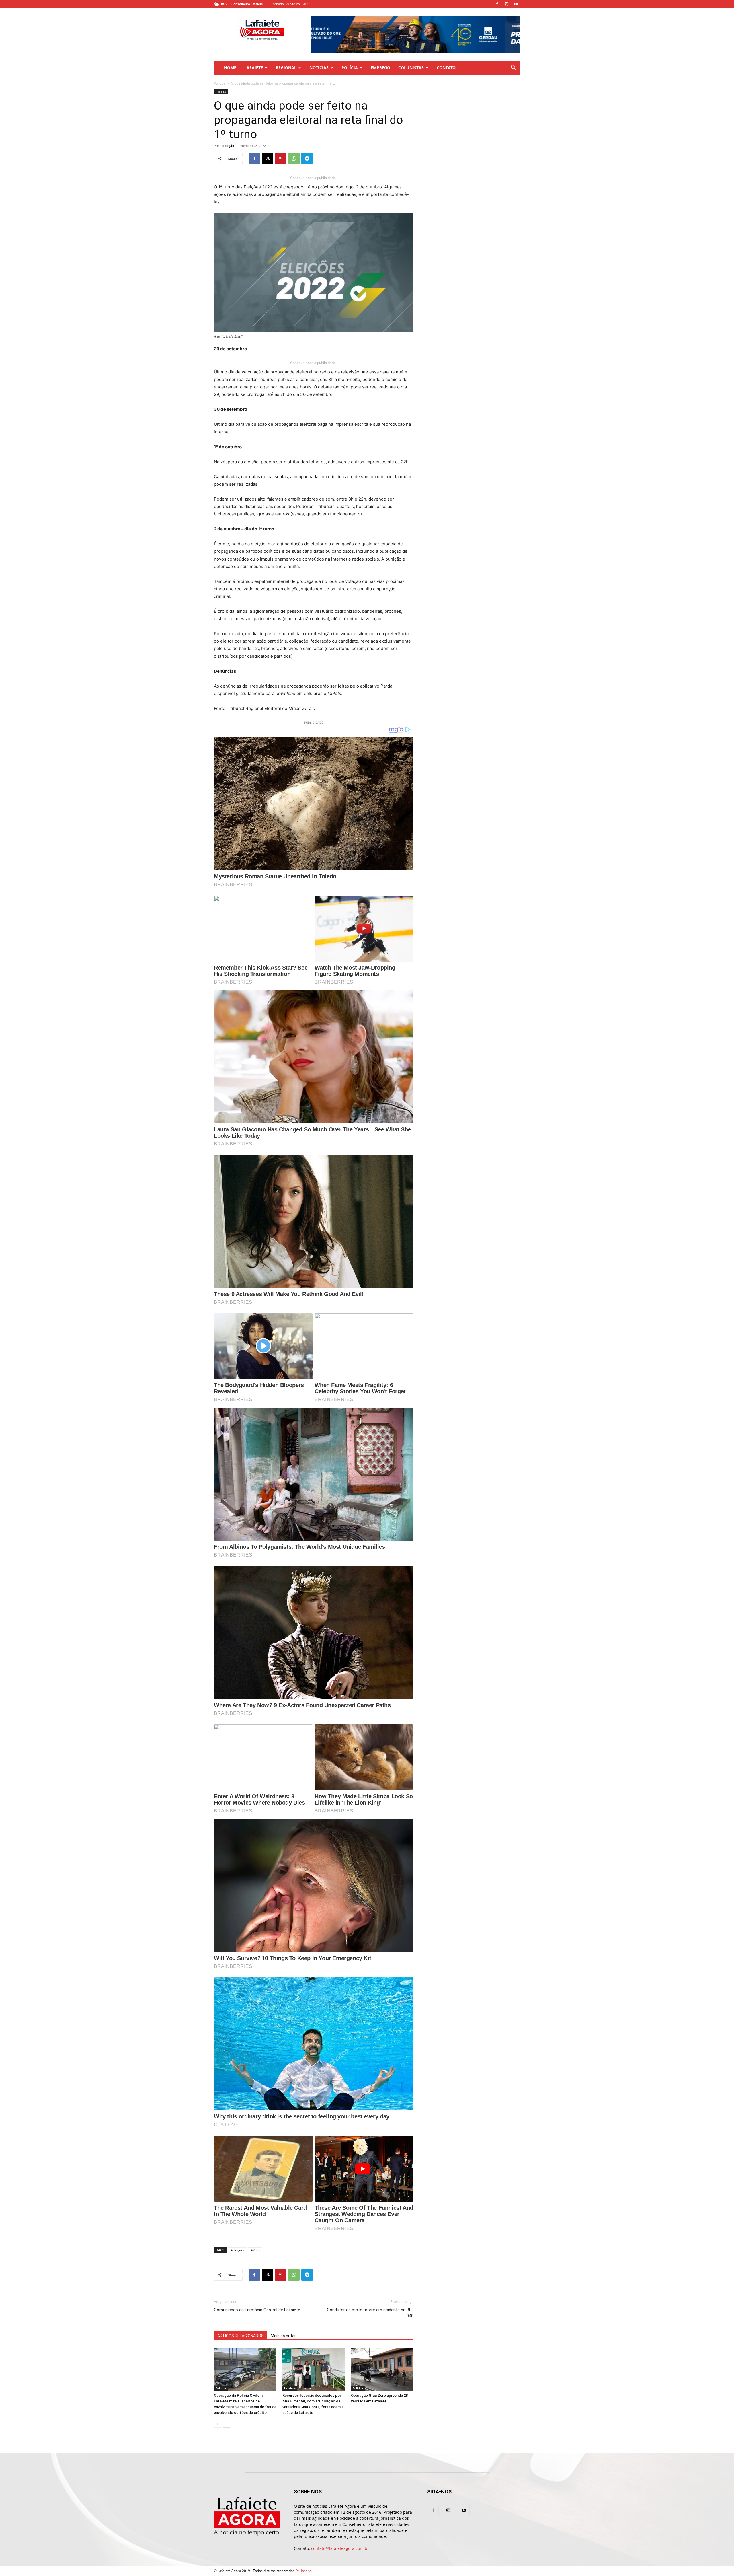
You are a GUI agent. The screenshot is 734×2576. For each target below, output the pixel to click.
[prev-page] (217, 2424)
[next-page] (227, 2424)
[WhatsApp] (294, 159)
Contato (446, 68)
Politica (220, 83)
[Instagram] (506, 4)
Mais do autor (283, 2336)
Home (230, 68)
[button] (513, 68)
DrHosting (303, 2571)
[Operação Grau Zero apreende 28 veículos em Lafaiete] (382, 2369)
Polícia (350, 68)
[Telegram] (307, 159)
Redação (227, 146)
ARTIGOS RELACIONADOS (241, 2336)
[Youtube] (516, 4)
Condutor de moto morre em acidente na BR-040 (370, 2313)
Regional (286, 68)
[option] (416, 34)
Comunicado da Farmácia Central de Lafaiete (257, 2310)
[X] (268, 159)
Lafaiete (254, 68)
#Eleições (237, 2250)
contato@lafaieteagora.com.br (340, 2548)
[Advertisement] (474, 125)
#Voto (255, 2250)
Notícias (319, 68)
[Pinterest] (281, 159)
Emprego (380, 68)
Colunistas (411, 68)
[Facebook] (497, 4)
